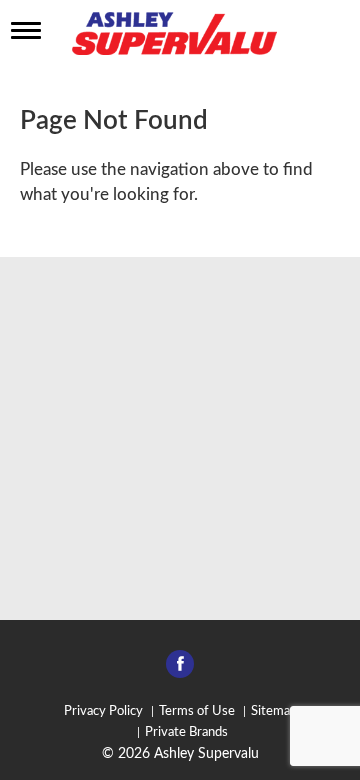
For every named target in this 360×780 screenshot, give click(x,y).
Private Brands (186, 732)
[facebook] (180, 670)
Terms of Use (197, 711)
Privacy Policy (103, 711)
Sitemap (274, 711)
